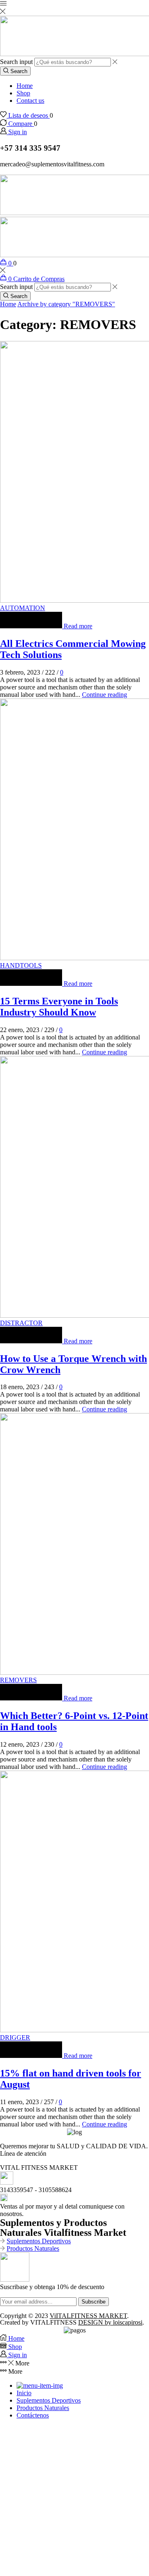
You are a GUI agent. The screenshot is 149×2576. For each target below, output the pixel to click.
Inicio (24, 2393)
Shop (23, 93)
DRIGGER (15, 2037)
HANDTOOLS (21, 965)
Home (25, 86)
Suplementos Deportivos (39, 2241)
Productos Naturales (33, 2248)
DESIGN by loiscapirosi (110, 2322)
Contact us (30, 101)
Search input (16, 62)
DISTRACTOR (21, 1323)
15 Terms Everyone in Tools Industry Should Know (59, 1007)
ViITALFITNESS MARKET (88, 2316)
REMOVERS (18, 1680)
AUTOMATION (23, 608)
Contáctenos (33, 2415)
